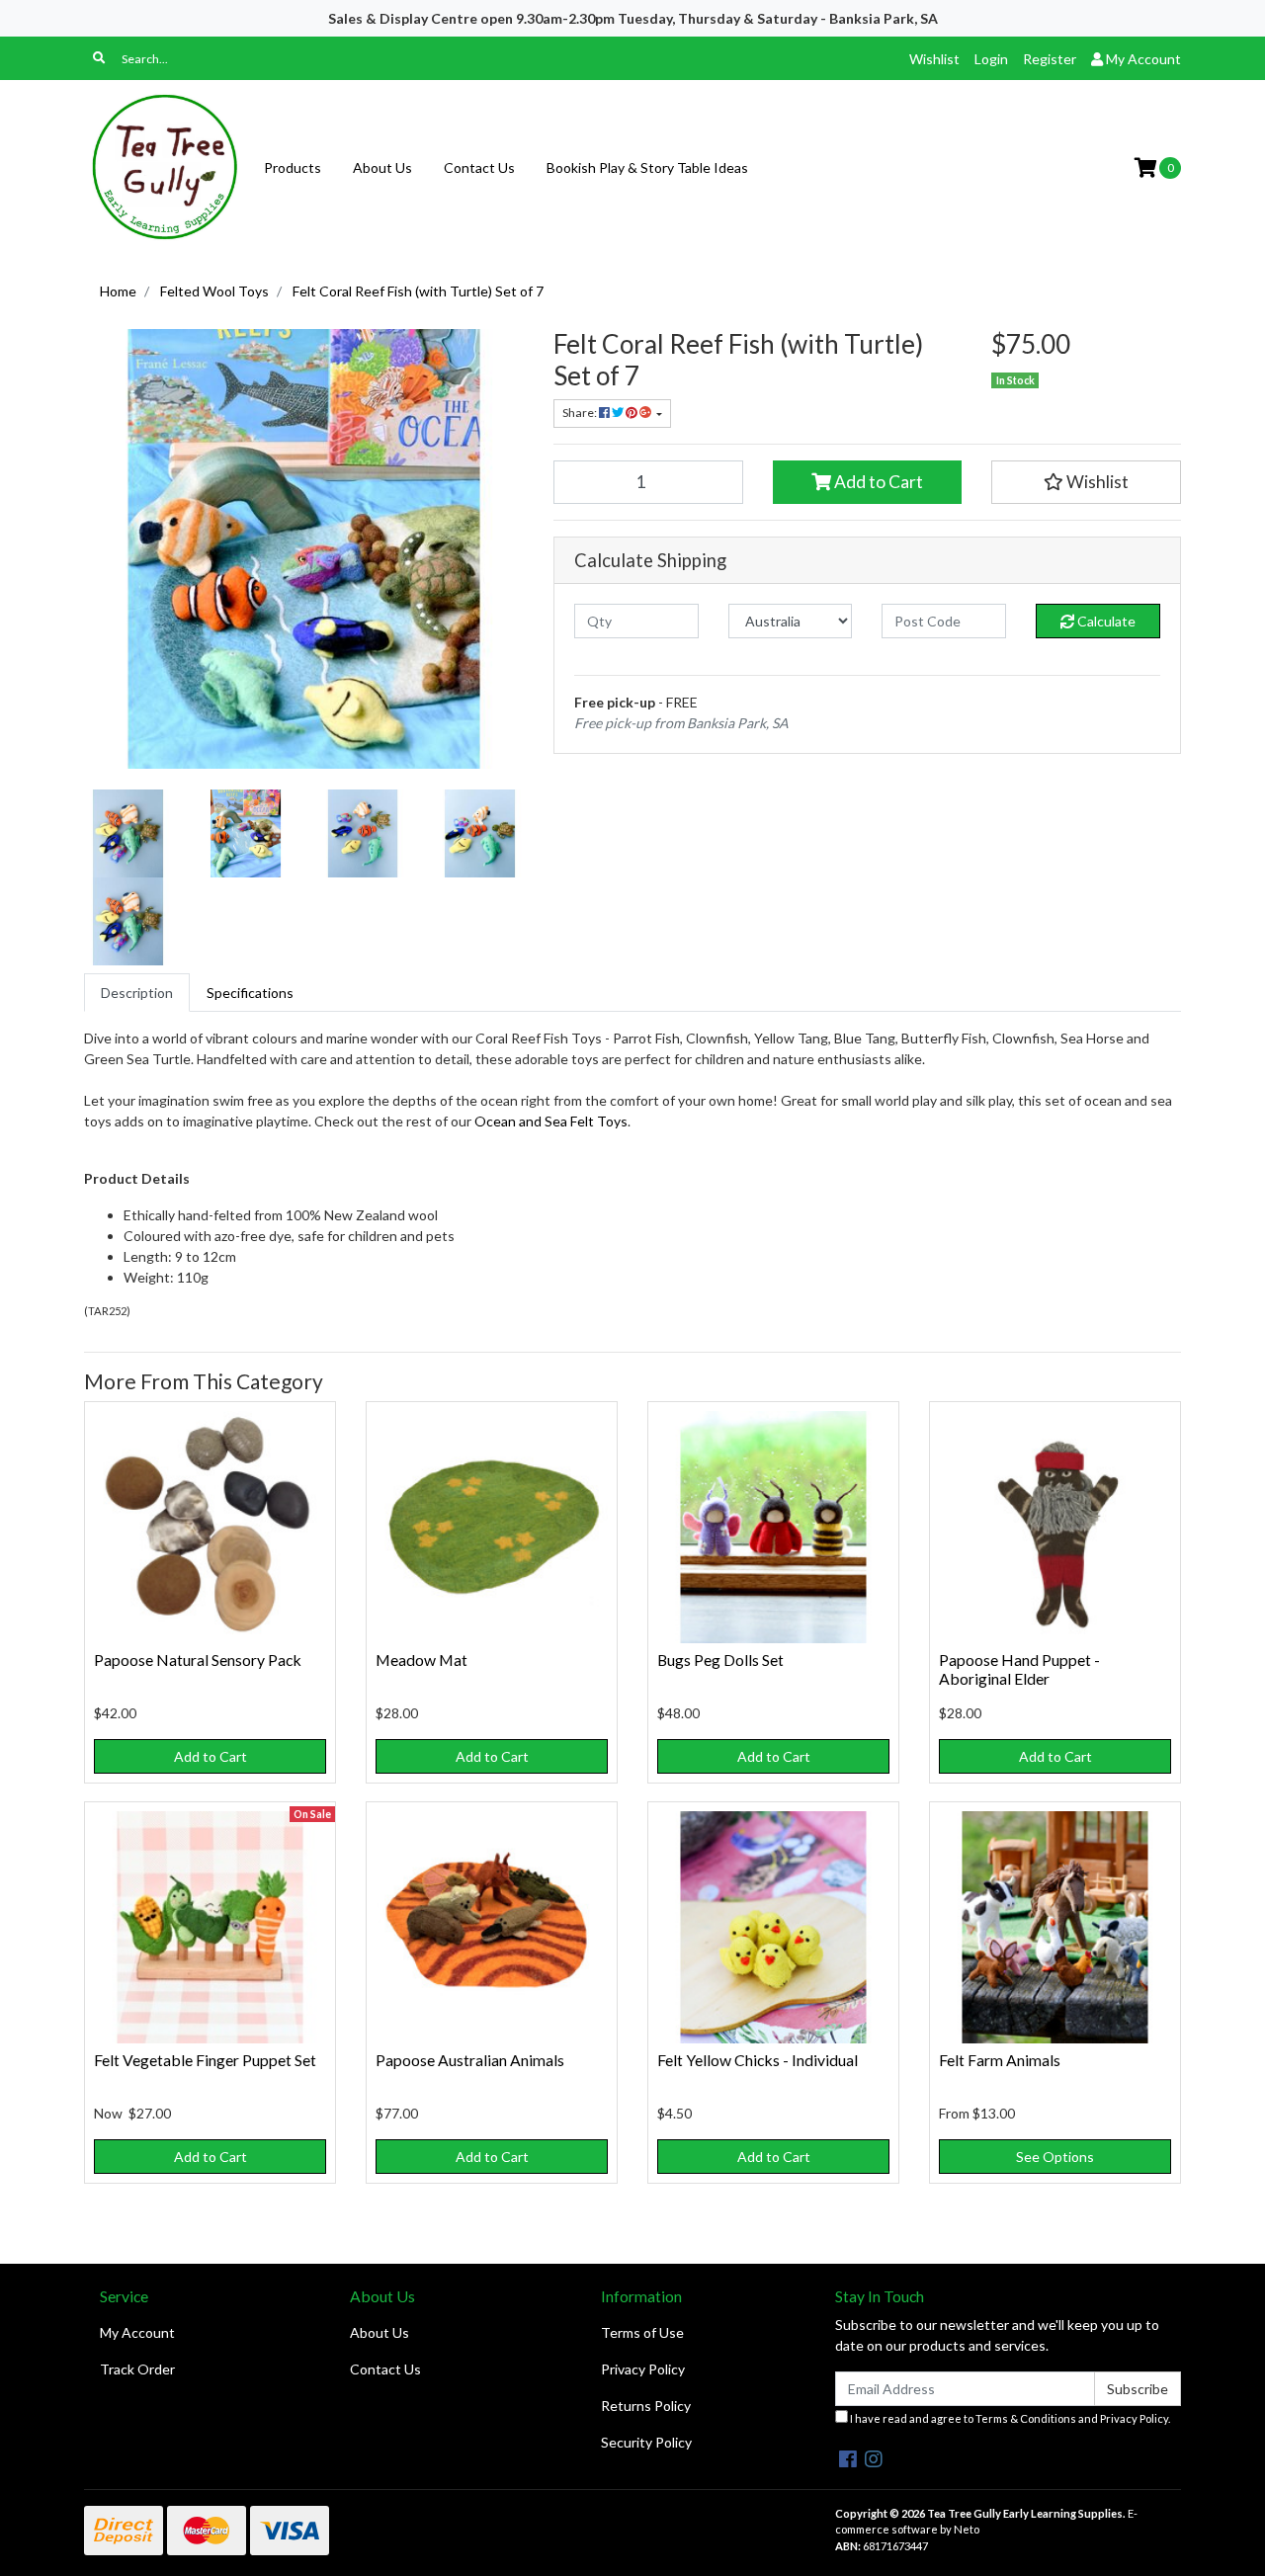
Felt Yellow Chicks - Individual (758, 2060)
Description (137, 993)
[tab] (137, 993)
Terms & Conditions (1026, 2418)
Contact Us (479, 167)
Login (991, 59)
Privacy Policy (643, 2369)
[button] (1086, 482)
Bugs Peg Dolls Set (720, 1660)
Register (1050, 59)
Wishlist (934, 59)
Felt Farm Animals (1000, 2060)
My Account (137, 2332)
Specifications (250, 993)
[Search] (99, 58)
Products (293, 167)
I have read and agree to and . (1009, 2418)
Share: (581, 413)
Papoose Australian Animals (470, 2060)
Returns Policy (646, 2406)
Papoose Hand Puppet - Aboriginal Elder (1019, 1669)
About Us (382, 167)
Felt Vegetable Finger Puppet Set (205, 2060)
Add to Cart (877, 482)
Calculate (1105, 621)
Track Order (137, 2369)
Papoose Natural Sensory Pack (198, 1660)
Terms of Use (642, 2332)
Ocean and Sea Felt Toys (551, 1121)
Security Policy (646, 2442)
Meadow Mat (422, 1660)
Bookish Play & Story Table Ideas (647, 167)
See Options (1055, 2157)
